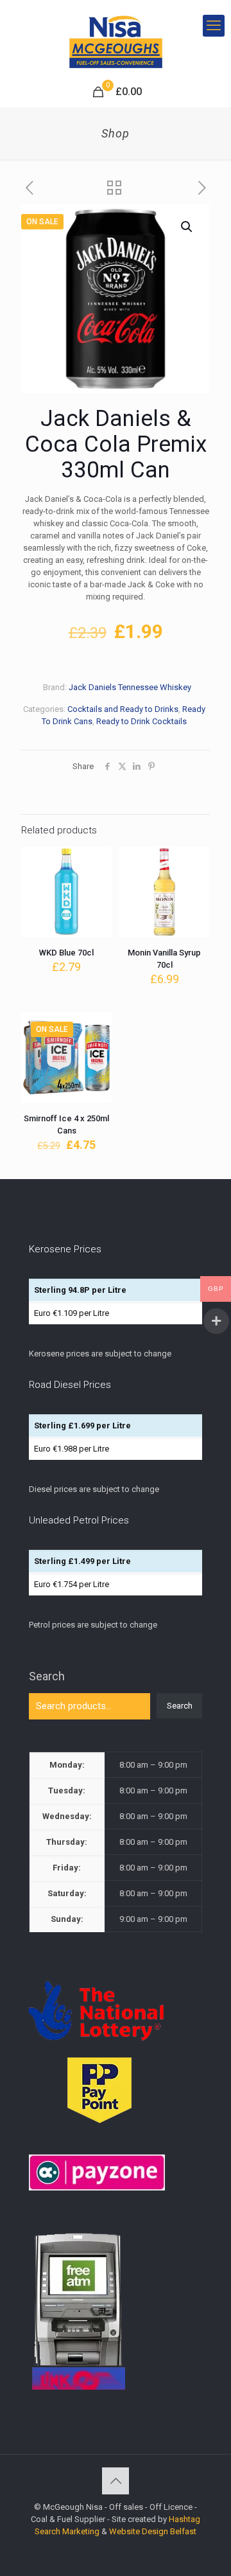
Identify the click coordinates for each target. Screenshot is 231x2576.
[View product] (97, 880)
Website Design (139, 2531)
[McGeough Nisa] (116, 39)
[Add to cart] (97, 861)
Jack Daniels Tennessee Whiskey (130, 687)
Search (47, 1676)
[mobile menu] (214, 26)
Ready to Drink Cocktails (141, 721)
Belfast (183, 2531)
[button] (187, 227)
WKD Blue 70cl (66, 953)
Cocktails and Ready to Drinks (123, 709)
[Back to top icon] (116, 2481)
